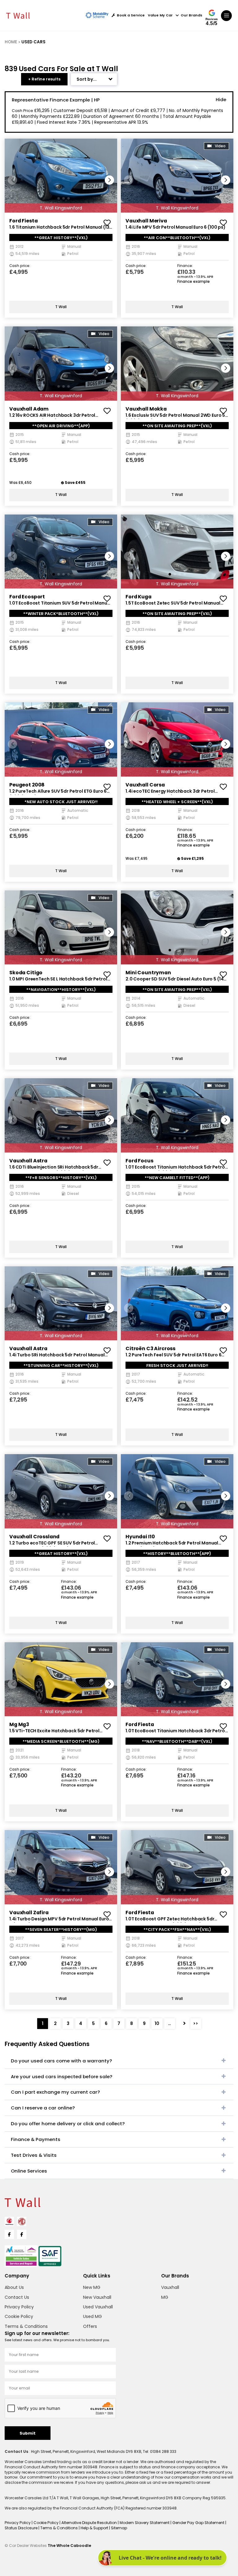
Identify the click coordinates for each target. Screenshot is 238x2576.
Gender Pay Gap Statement (199, 2523)
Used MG (93, 2316)
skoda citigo (26, 973)
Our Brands (192, 15)
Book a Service (131, 15)
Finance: (185, 266)
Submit (28, 2433)
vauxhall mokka (146, 409)
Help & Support (95, 2528)
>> (196, 2023)
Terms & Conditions (26, 2326)
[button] (109, 180)
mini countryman (148, 973)
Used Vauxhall (98, 2307)
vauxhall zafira (29, 1913)
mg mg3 (19, 1724)
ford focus (139, 1161)
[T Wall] (18, 15)
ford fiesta (23, 221)
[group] (61, 176)
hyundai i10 (140, 1537)
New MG (92, 2287)
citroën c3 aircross (150, 1348)
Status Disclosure (22, 2528)
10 (157, 2023)
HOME (11, 42)
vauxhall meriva (146, 221)
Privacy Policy (19, 2307)
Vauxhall (170, 2287)
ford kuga (139, 597)
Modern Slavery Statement (145, 2523)
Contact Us (17, 2297)
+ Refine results (44, 79)
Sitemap (119, 2528)
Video (220, 146)
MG (165, 2297)
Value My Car (160, 15)
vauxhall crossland (34, 1537)
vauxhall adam (29, 409)
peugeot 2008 (27, 785)
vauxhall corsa (145, 785)
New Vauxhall (97, 2297)
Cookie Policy (19, 2316)
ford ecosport (27, 597)
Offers (90, 2326)
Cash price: (20, 266)
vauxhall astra (28, 1161)
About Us (14, 2287)
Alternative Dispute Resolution (90, 2523)
